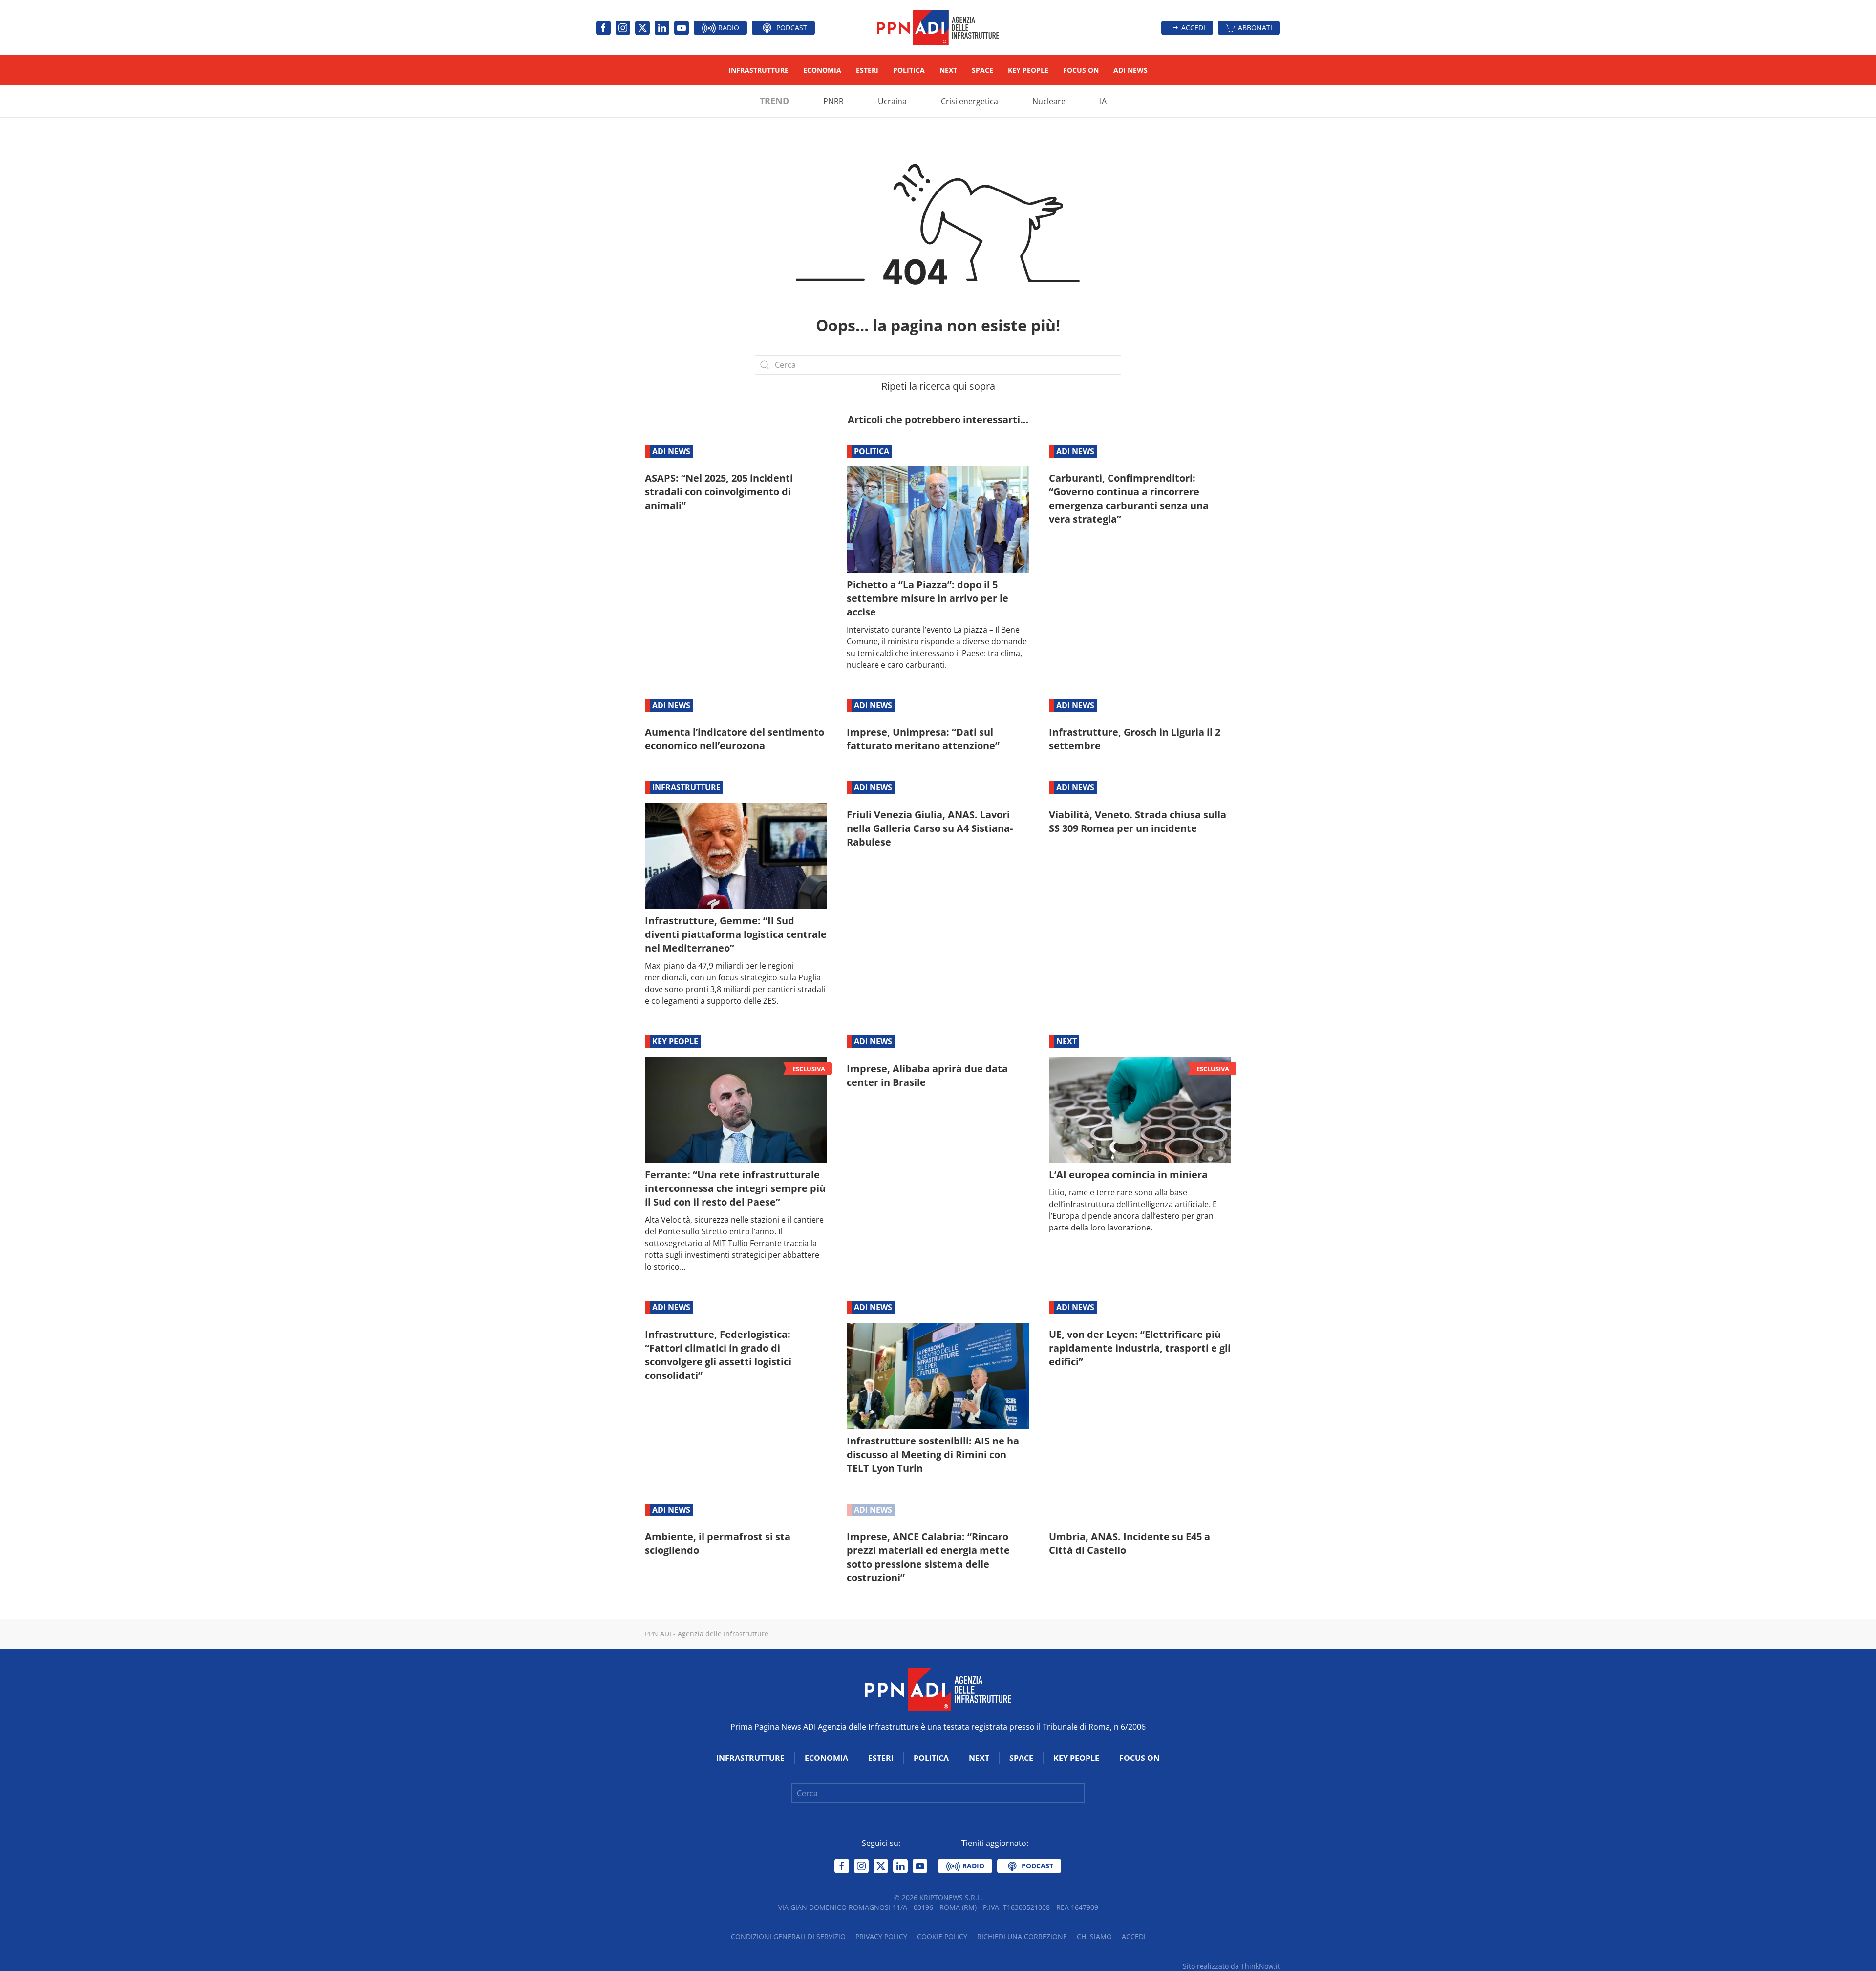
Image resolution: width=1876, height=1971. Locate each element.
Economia (822, 70)
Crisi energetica (970, 101)
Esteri (867, 70)
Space (982, 70)
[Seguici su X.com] (642, 28)
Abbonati (1255, 28)
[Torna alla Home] (938, 28)
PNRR (833, 101)
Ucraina (892, 101)
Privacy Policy (881, 1937)
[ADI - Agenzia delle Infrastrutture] (938, 1689)
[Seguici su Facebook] (603, 28)
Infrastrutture (758, 70)
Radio (728, 28)
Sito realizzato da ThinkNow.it (1231, 1966)
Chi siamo (1094, 1937)
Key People (1028, 70)
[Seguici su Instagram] (623, 28)
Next (948, 70)
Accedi (1193, 28)
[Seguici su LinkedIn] (662, 28)
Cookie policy (942, 1937)
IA (1103, 101)
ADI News (1130, 70)
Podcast (791, 28)
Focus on (1081, 70)
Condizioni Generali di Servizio (788, 1937)
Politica (909, 70)
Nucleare (1049, 101)
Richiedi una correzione (1022, 1937)
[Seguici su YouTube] (682, 28)
